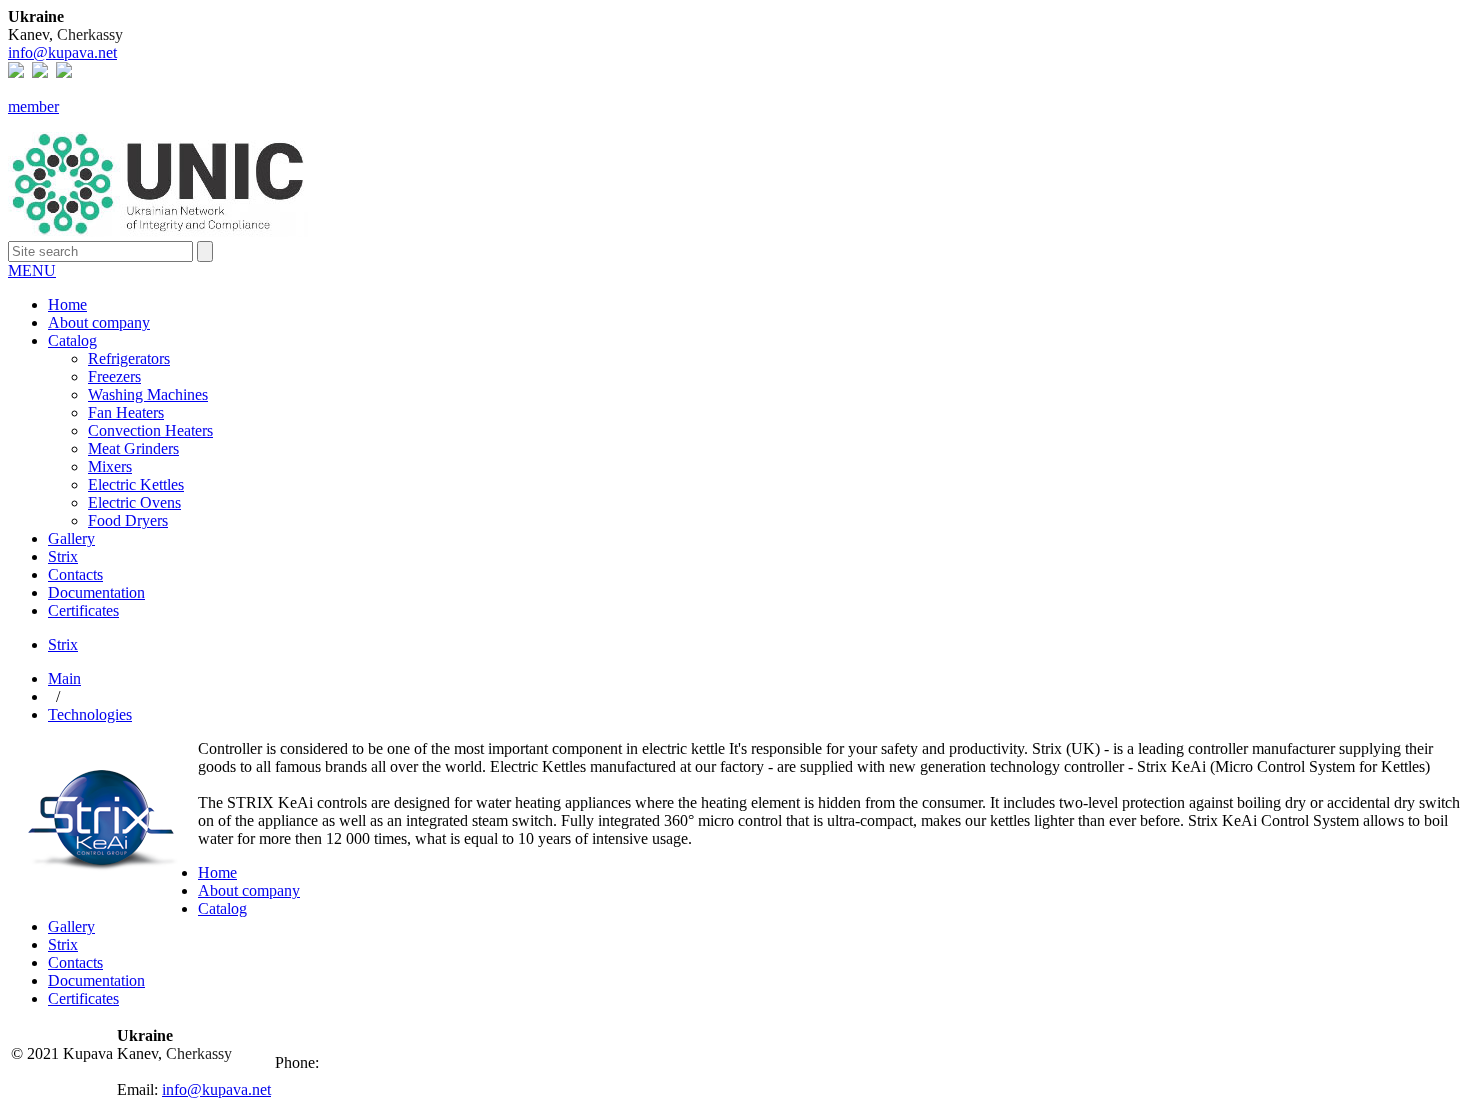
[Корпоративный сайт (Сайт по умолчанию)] (16, 72)
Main (64, 678)
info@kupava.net (62, 52)
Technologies (90, 714)
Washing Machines (148, 394)
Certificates (83, 610)
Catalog (72, 340)
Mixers (110, 466)
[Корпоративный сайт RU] (40, 72)
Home (67, 304)
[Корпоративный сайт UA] (64, 72)
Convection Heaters (150, 430)
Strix (63, 556)
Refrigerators (129, 358)
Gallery (71, 538)
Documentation (96, 592)
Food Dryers (128, 520)
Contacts (75, 574)
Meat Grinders (133, 448)
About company (99, 322)
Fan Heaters (126, 412)
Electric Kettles (136, 484)
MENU (32, 270)
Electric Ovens (134, 502)
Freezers (114, 376)
